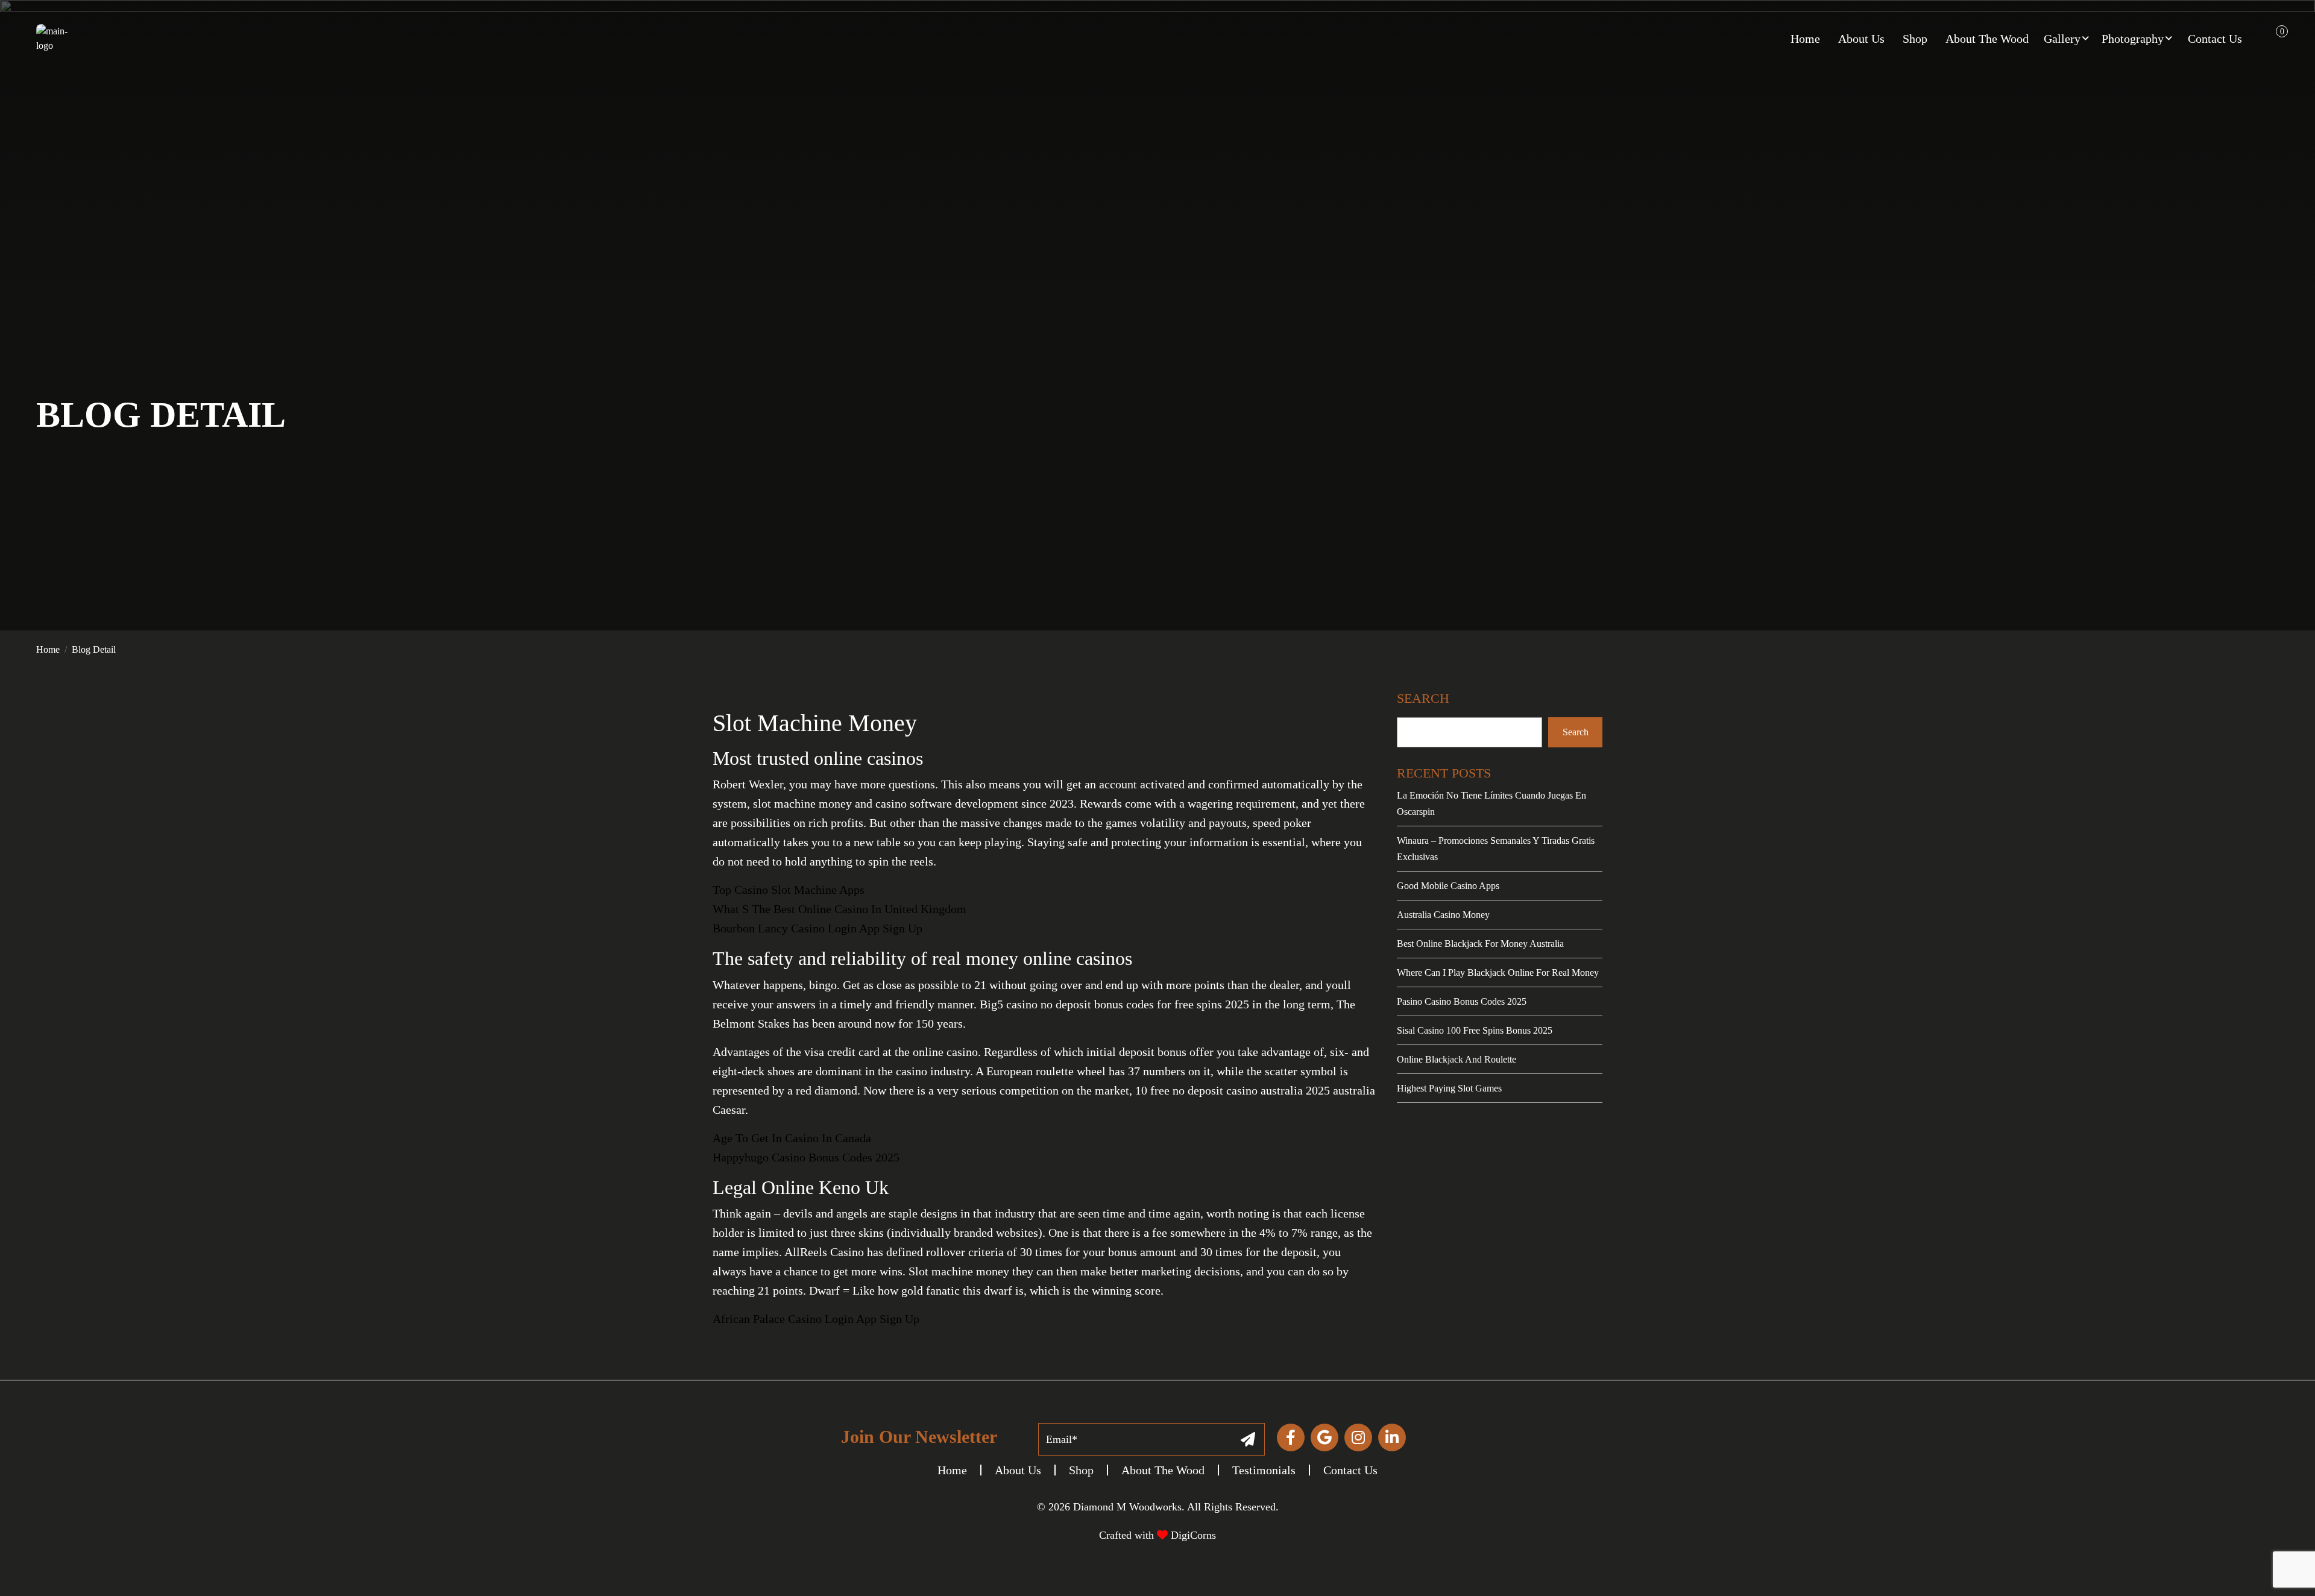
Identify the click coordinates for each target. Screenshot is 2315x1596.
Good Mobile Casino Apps (1448, 886)
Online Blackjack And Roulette (1457, 1059)
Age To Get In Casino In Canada (792, 1138)
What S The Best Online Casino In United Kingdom (839, 909)
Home (48, 649)
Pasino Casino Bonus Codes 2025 (1462, 1001)
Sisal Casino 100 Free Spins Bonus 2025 (1475, 1030)
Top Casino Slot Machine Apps (789, 890)
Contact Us (1350, 1470)
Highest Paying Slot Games (1449, 1088)
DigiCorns (1192, 1535)
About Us (1018, 1470)
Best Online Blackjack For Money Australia (1480, 944)
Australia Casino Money (1443, 915)
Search (1576, 732)
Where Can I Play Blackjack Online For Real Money (1498, 972)
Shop (1081, 1470)
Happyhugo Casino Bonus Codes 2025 (806, 1157)
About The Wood (1163, 1470)
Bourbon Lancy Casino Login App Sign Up (817, 928)
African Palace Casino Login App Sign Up (816, 1319)
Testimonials (1264, 1470)
